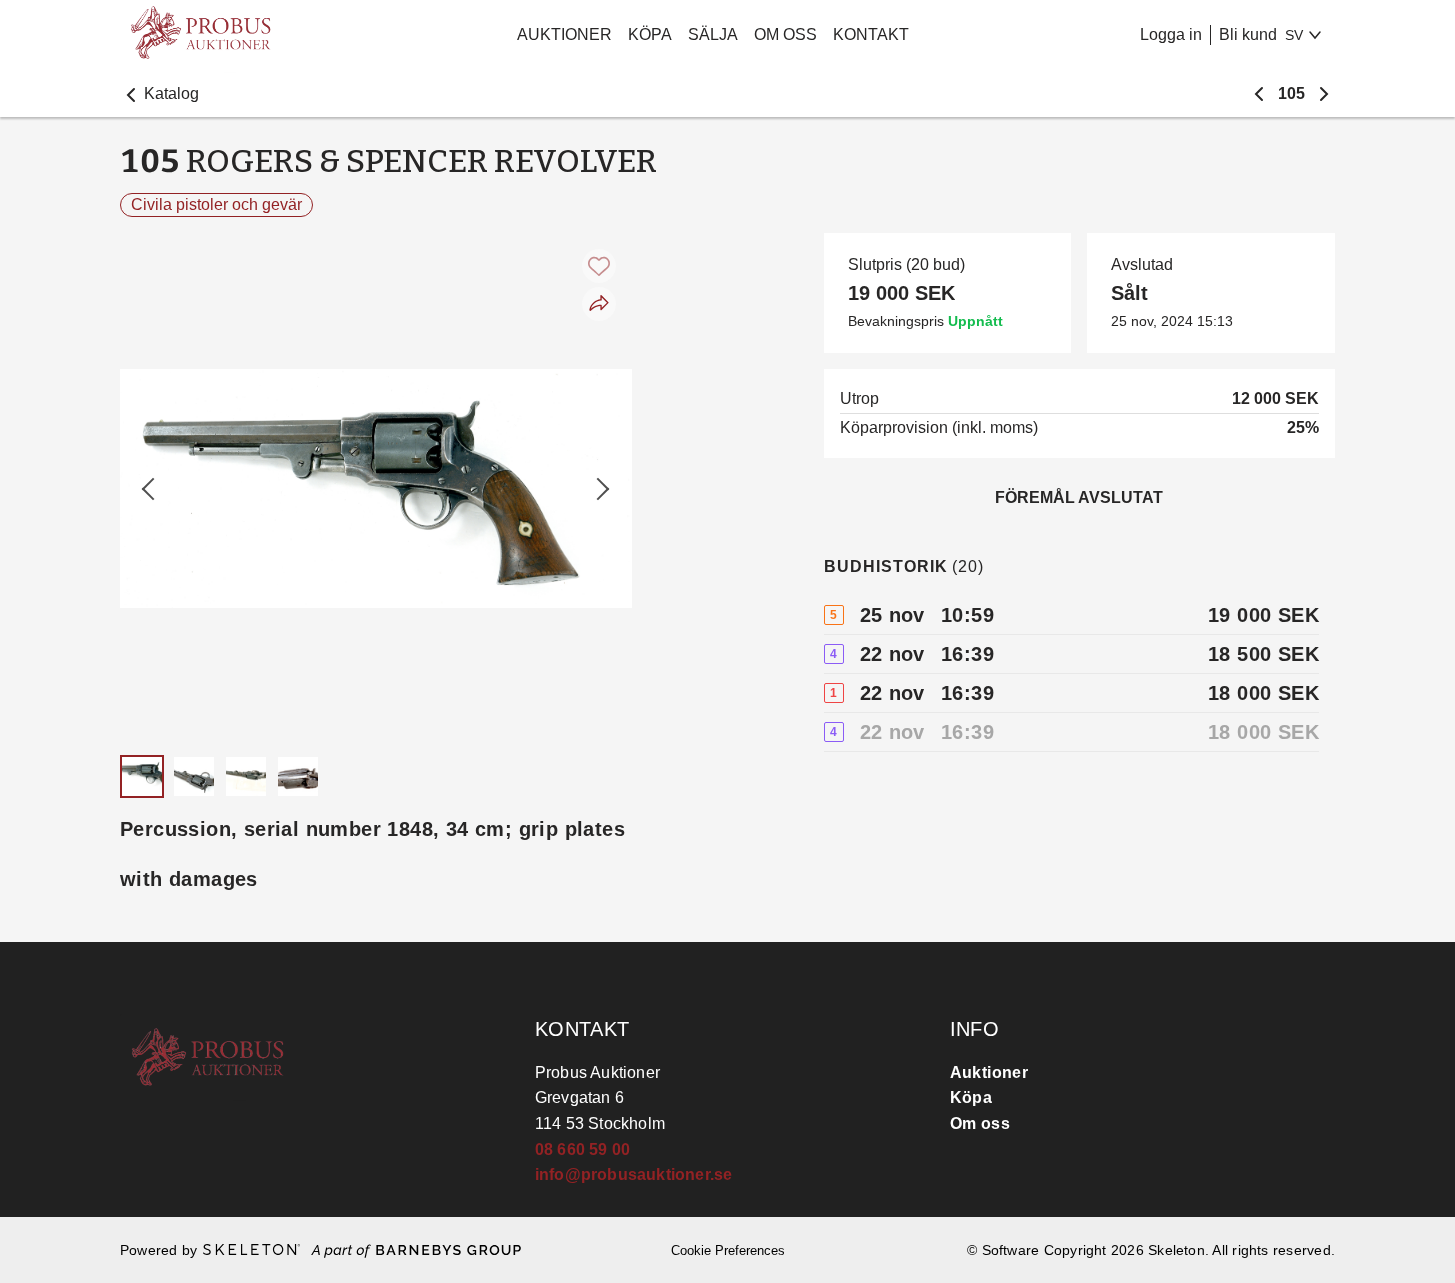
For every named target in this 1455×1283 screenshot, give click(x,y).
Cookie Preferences (728, 1250)
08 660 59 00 (582, 1149)
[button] (159, 94)
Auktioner (564, 34)
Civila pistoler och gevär (216, 204)
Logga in (1171, 34)
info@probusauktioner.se (634, 1174)
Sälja (713, 34)
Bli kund (1248, 34)
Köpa (650, 34)
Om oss (785, 34)
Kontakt (871, 34)
